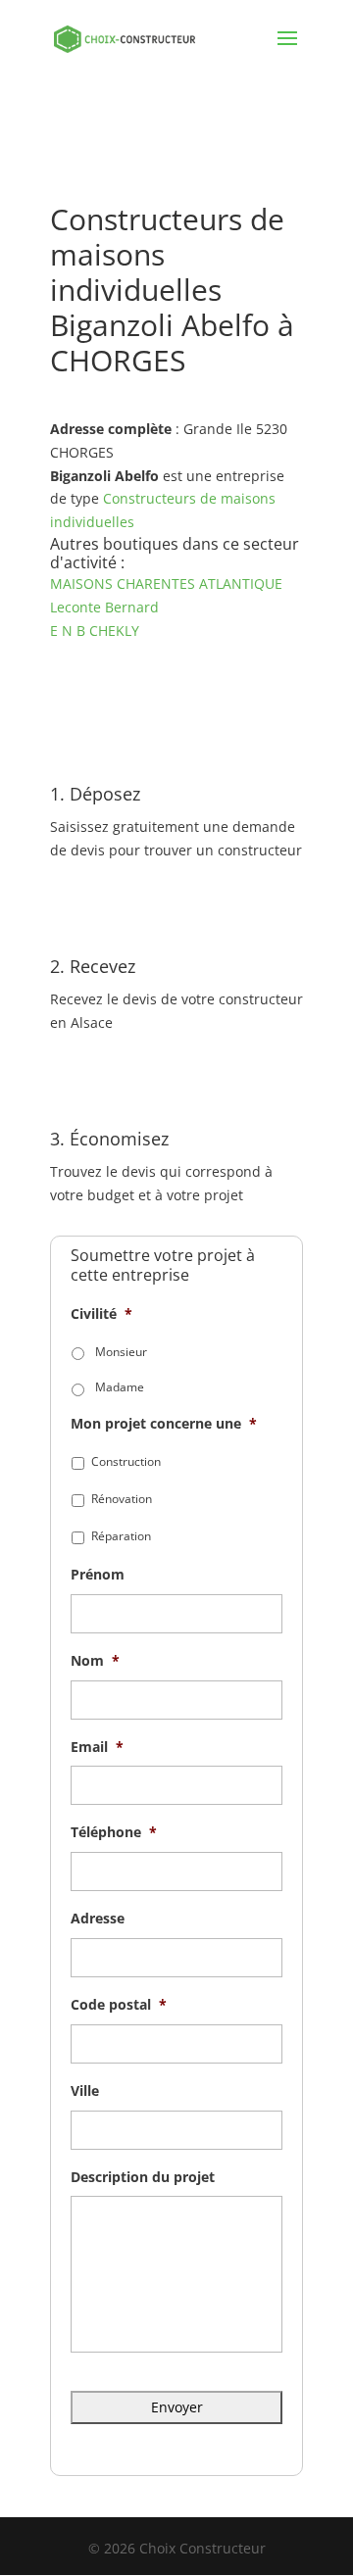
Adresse (98, 1919)
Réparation (121, 1536)
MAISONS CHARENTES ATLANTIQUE (166, 583)
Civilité (101, 1314)
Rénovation (122, 1499)
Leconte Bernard (104, 607)
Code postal (119, 2005)
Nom (95, 1661)
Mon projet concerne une (164, 1424)
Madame (120, 1387)
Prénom (98, 1575)
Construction (126, 1461)
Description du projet (143, 2177)
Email (97, 1747)
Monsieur (121, 1352)
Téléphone (114, 1832)
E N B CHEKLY (95, 631)
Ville (85, 2091)
